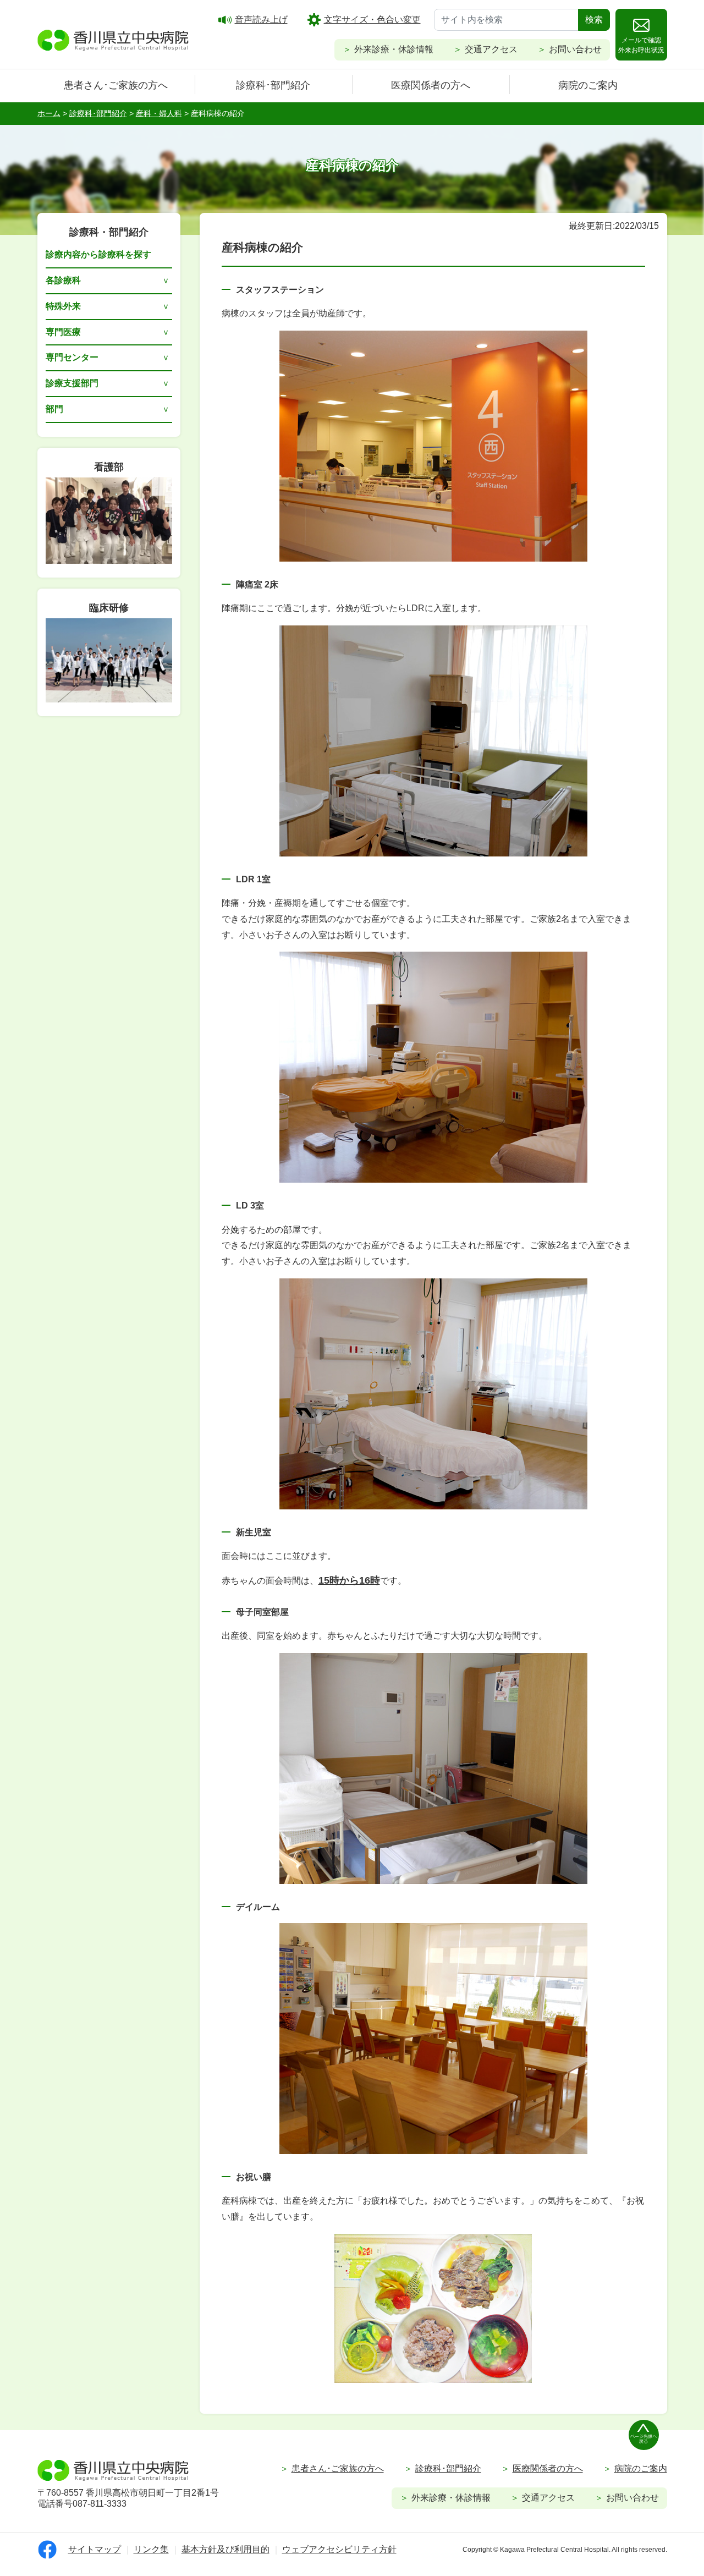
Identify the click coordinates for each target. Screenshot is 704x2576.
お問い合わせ (575, 49)
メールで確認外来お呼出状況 (641, 45)
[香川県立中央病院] (113, 39)
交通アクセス (491, 49)
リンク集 (151, 2549)
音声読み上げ (261, 20)
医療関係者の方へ (431, 85)
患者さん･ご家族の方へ (116, 85)
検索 (594, 20)
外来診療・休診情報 (394, 49)
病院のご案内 (588, 85)
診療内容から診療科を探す (98, 254)
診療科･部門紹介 (273, 85)
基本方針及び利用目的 (226, 2549)
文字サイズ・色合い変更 (372, 20)
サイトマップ (95, 2549)
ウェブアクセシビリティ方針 (339, 2549)
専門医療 (63, 332)
